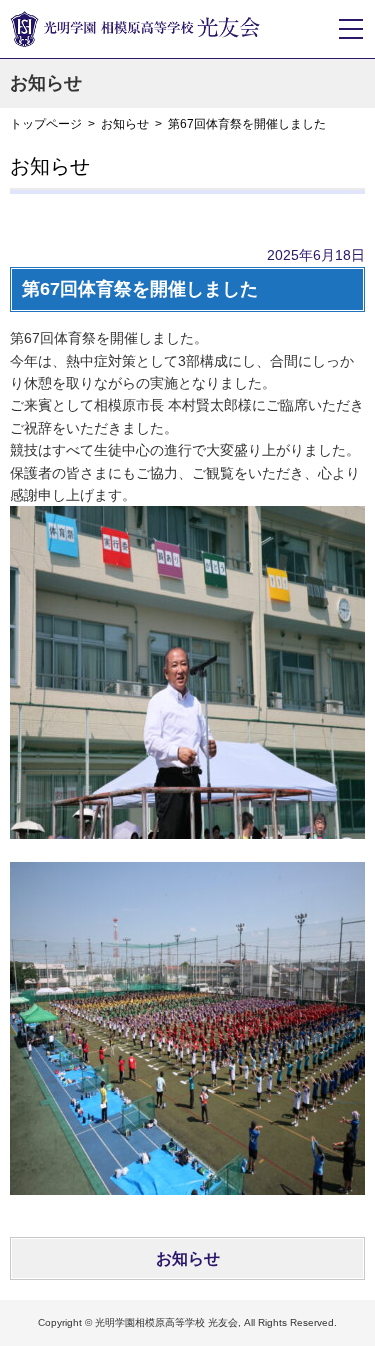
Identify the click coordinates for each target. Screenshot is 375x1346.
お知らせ (125, 124)
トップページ (46, 124)
